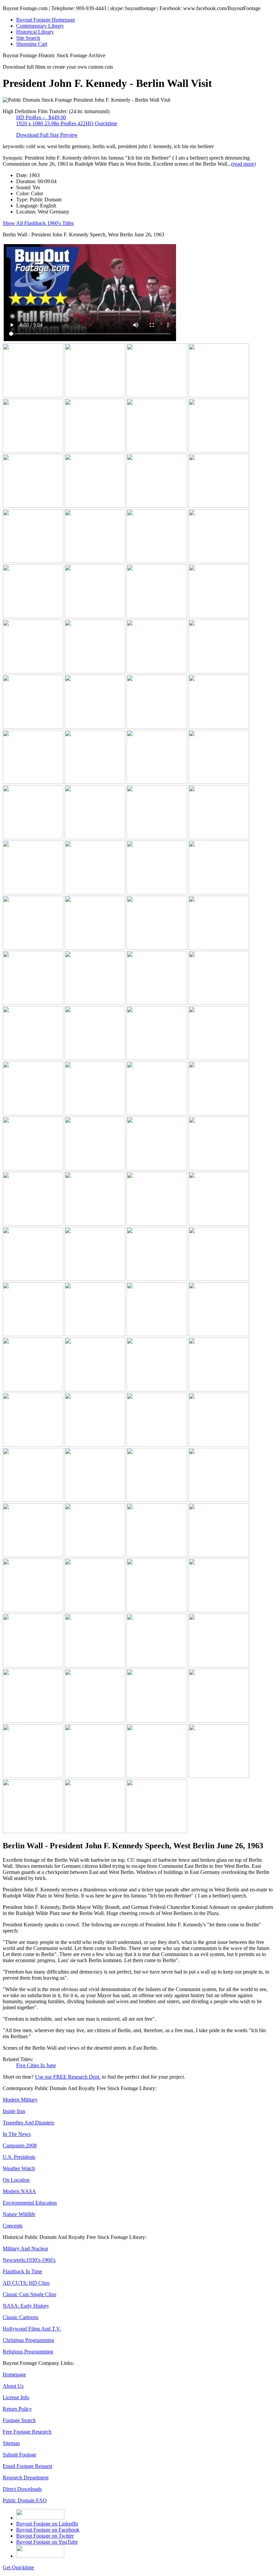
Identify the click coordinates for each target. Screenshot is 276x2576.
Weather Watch (19, 2168)
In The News (17, 2134)
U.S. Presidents (19, 2157)
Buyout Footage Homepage (46, 20)
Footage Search (19, 2420)
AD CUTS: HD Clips (26, 2283)
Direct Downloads (22, 2489)
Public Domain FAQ (25, 2500)
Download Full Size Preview (47, 135)
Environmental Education (30, 2203)
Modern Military (20, 2100)
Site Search (28, 38)
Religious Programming (28, 2352)
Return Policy (17, 2409)
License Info (16, 2397)
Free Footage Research (27, 2432)
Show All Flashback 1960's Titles (38, 223)
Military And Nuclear (25, 2249)
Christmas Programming (28, 2340)
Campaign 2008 (20, 2145)
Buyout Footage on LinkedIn (47, 2524)
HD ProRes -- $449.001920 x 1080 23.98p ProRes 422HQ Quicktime (67, 120)
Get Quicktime (18, 2567)
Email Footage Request (27, 2466)
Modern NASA (19, 2191)
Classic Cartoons (21, 2317)
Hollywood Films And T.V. (32, 2329)
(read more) (244, 164)
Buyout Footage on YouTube (47, 2542)
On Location (16, 2180)
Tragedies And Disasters (28, 2123)
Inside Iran (14, 2111)
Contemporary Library (40, 26)
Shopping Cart (32, 44)
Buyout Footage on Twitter (45, 2536)
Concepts (13, 2226)
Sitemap (11, 2443)
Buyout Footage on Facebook (48, 2530)
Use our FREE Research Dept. (68, 2077)
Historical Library (35, 32)
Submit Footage (20, 2455)
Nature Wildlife (19, 2214)
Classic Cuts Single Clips (29, 2294)
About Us (13, 2386)
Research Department (26, 2478)
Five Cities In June (36, 2065)
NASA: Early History (26, 2306)
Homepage (14, 2374)
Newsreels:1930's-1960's (29, 2260)
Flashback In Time (22, 2271)
